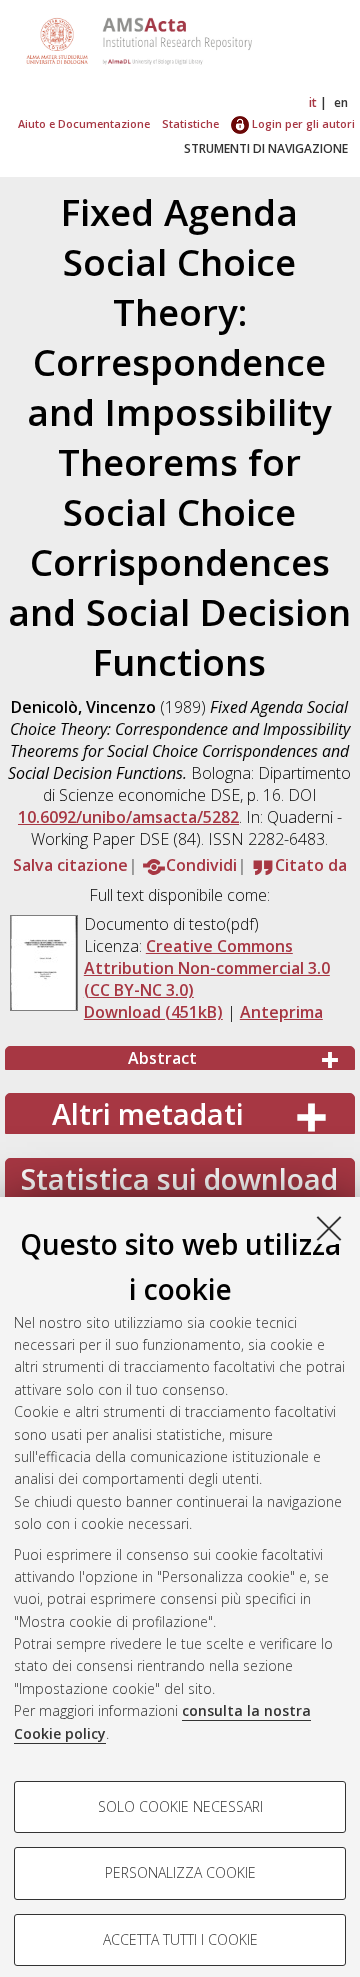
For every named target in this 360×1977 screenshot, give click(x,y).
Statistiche (190, 123)
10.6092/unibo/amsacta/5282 (128, 817)
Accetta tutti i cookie (180, 1939)
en (341, 102)
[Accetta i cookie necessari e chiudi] (329, 1228)
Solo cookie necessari (180, 1806)
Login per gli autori (302, 123)
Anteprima (281, 1012)
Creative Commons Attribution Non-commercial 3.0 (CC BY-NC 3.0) (207, 968)
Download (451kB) (153, 1012)
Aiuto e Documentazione (84, 123)
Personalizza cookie (180, 1872)
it (313, 102)
